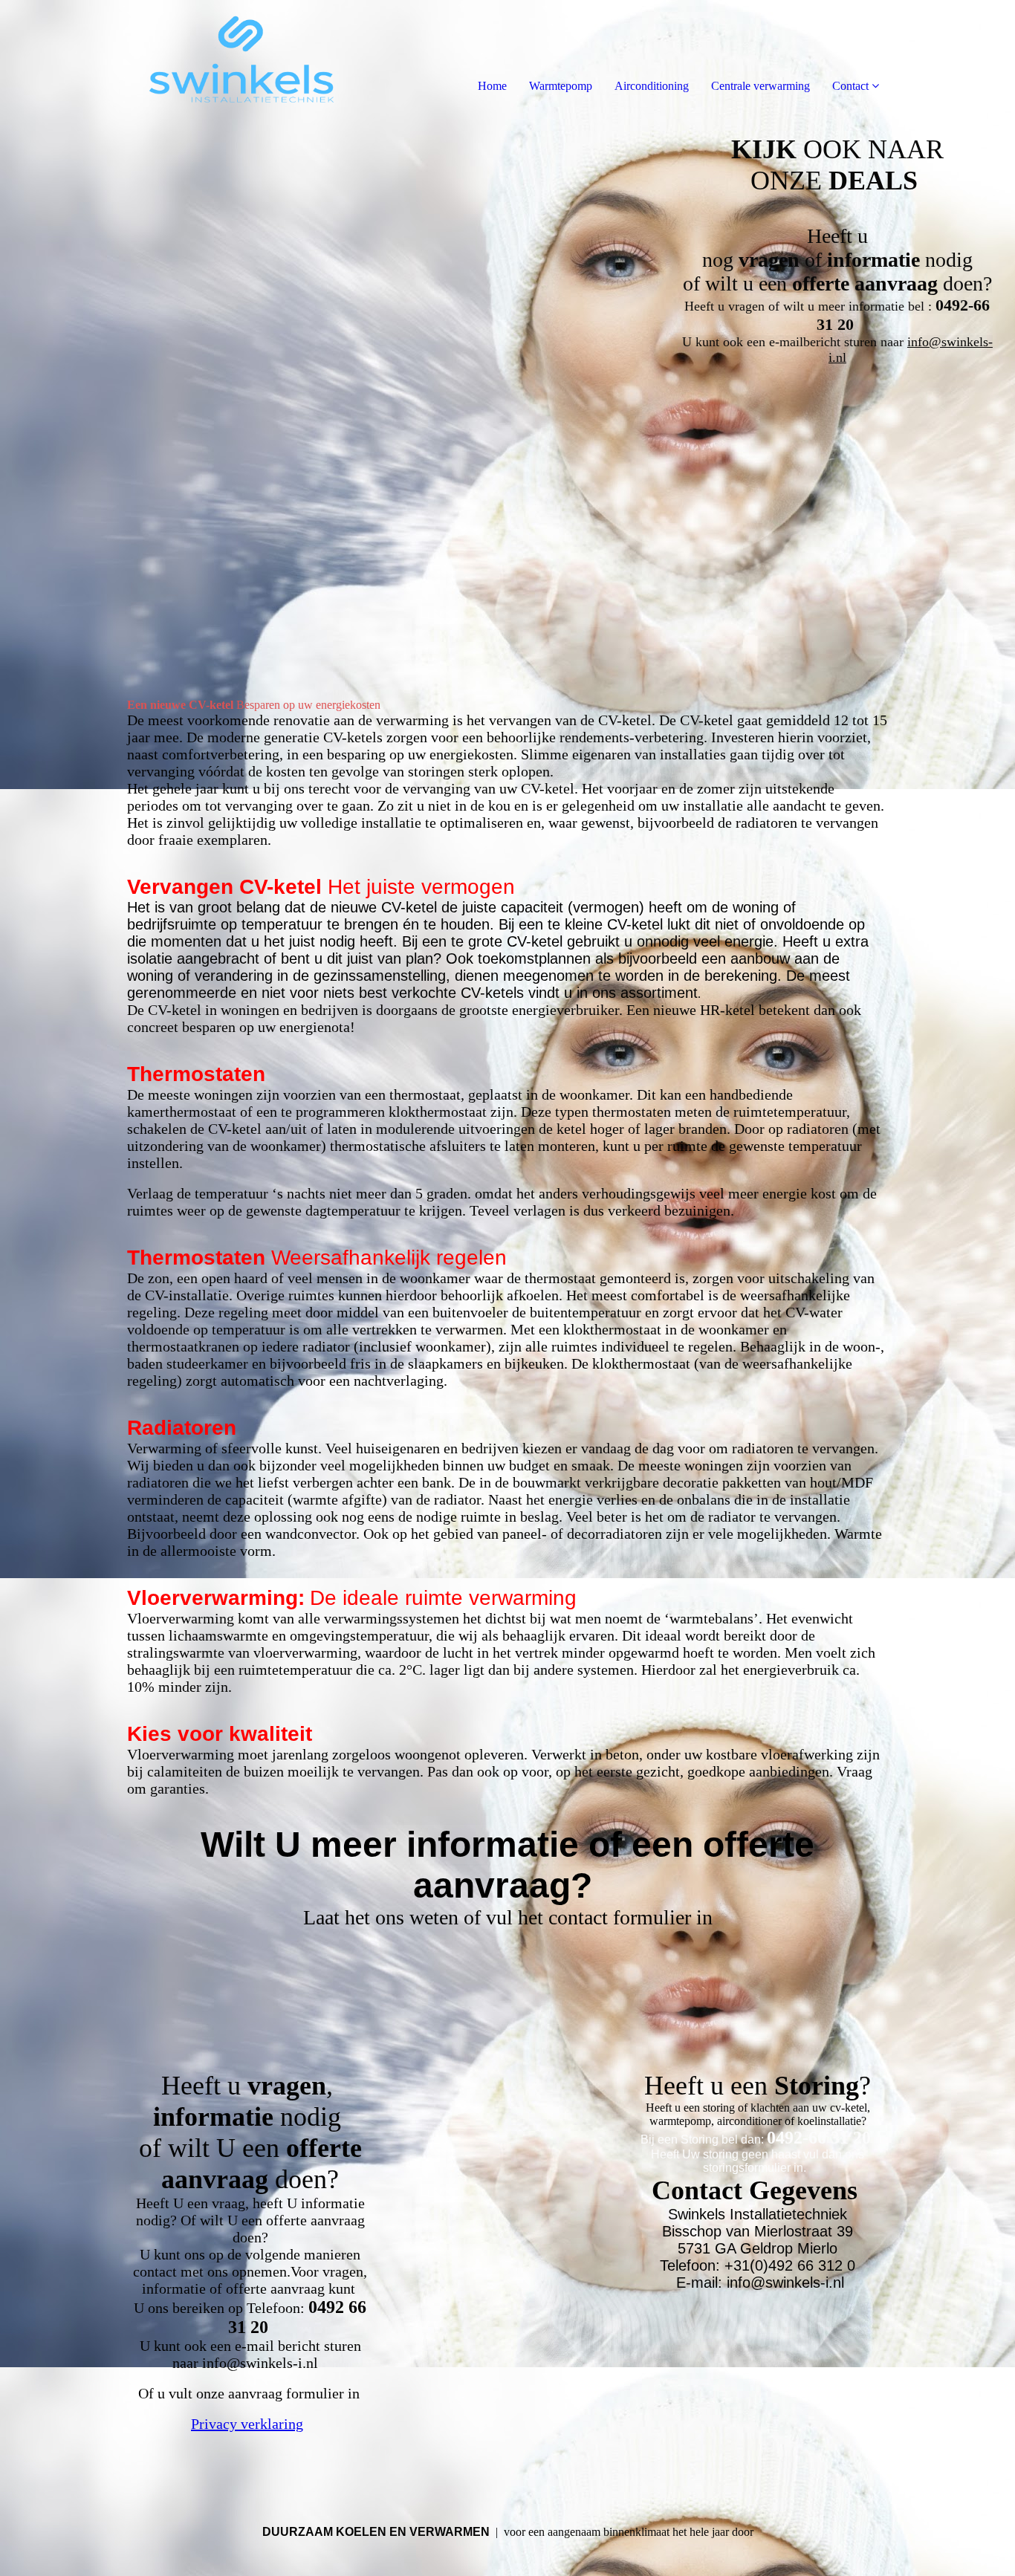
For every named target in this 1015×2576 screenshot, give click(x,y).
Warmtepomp (561, 86)
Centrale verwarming (761, 86)
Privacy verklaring (247, 2424)
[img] (171, 59)
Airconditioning (652, 86)
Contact (850, 86)
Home (492, 86)
